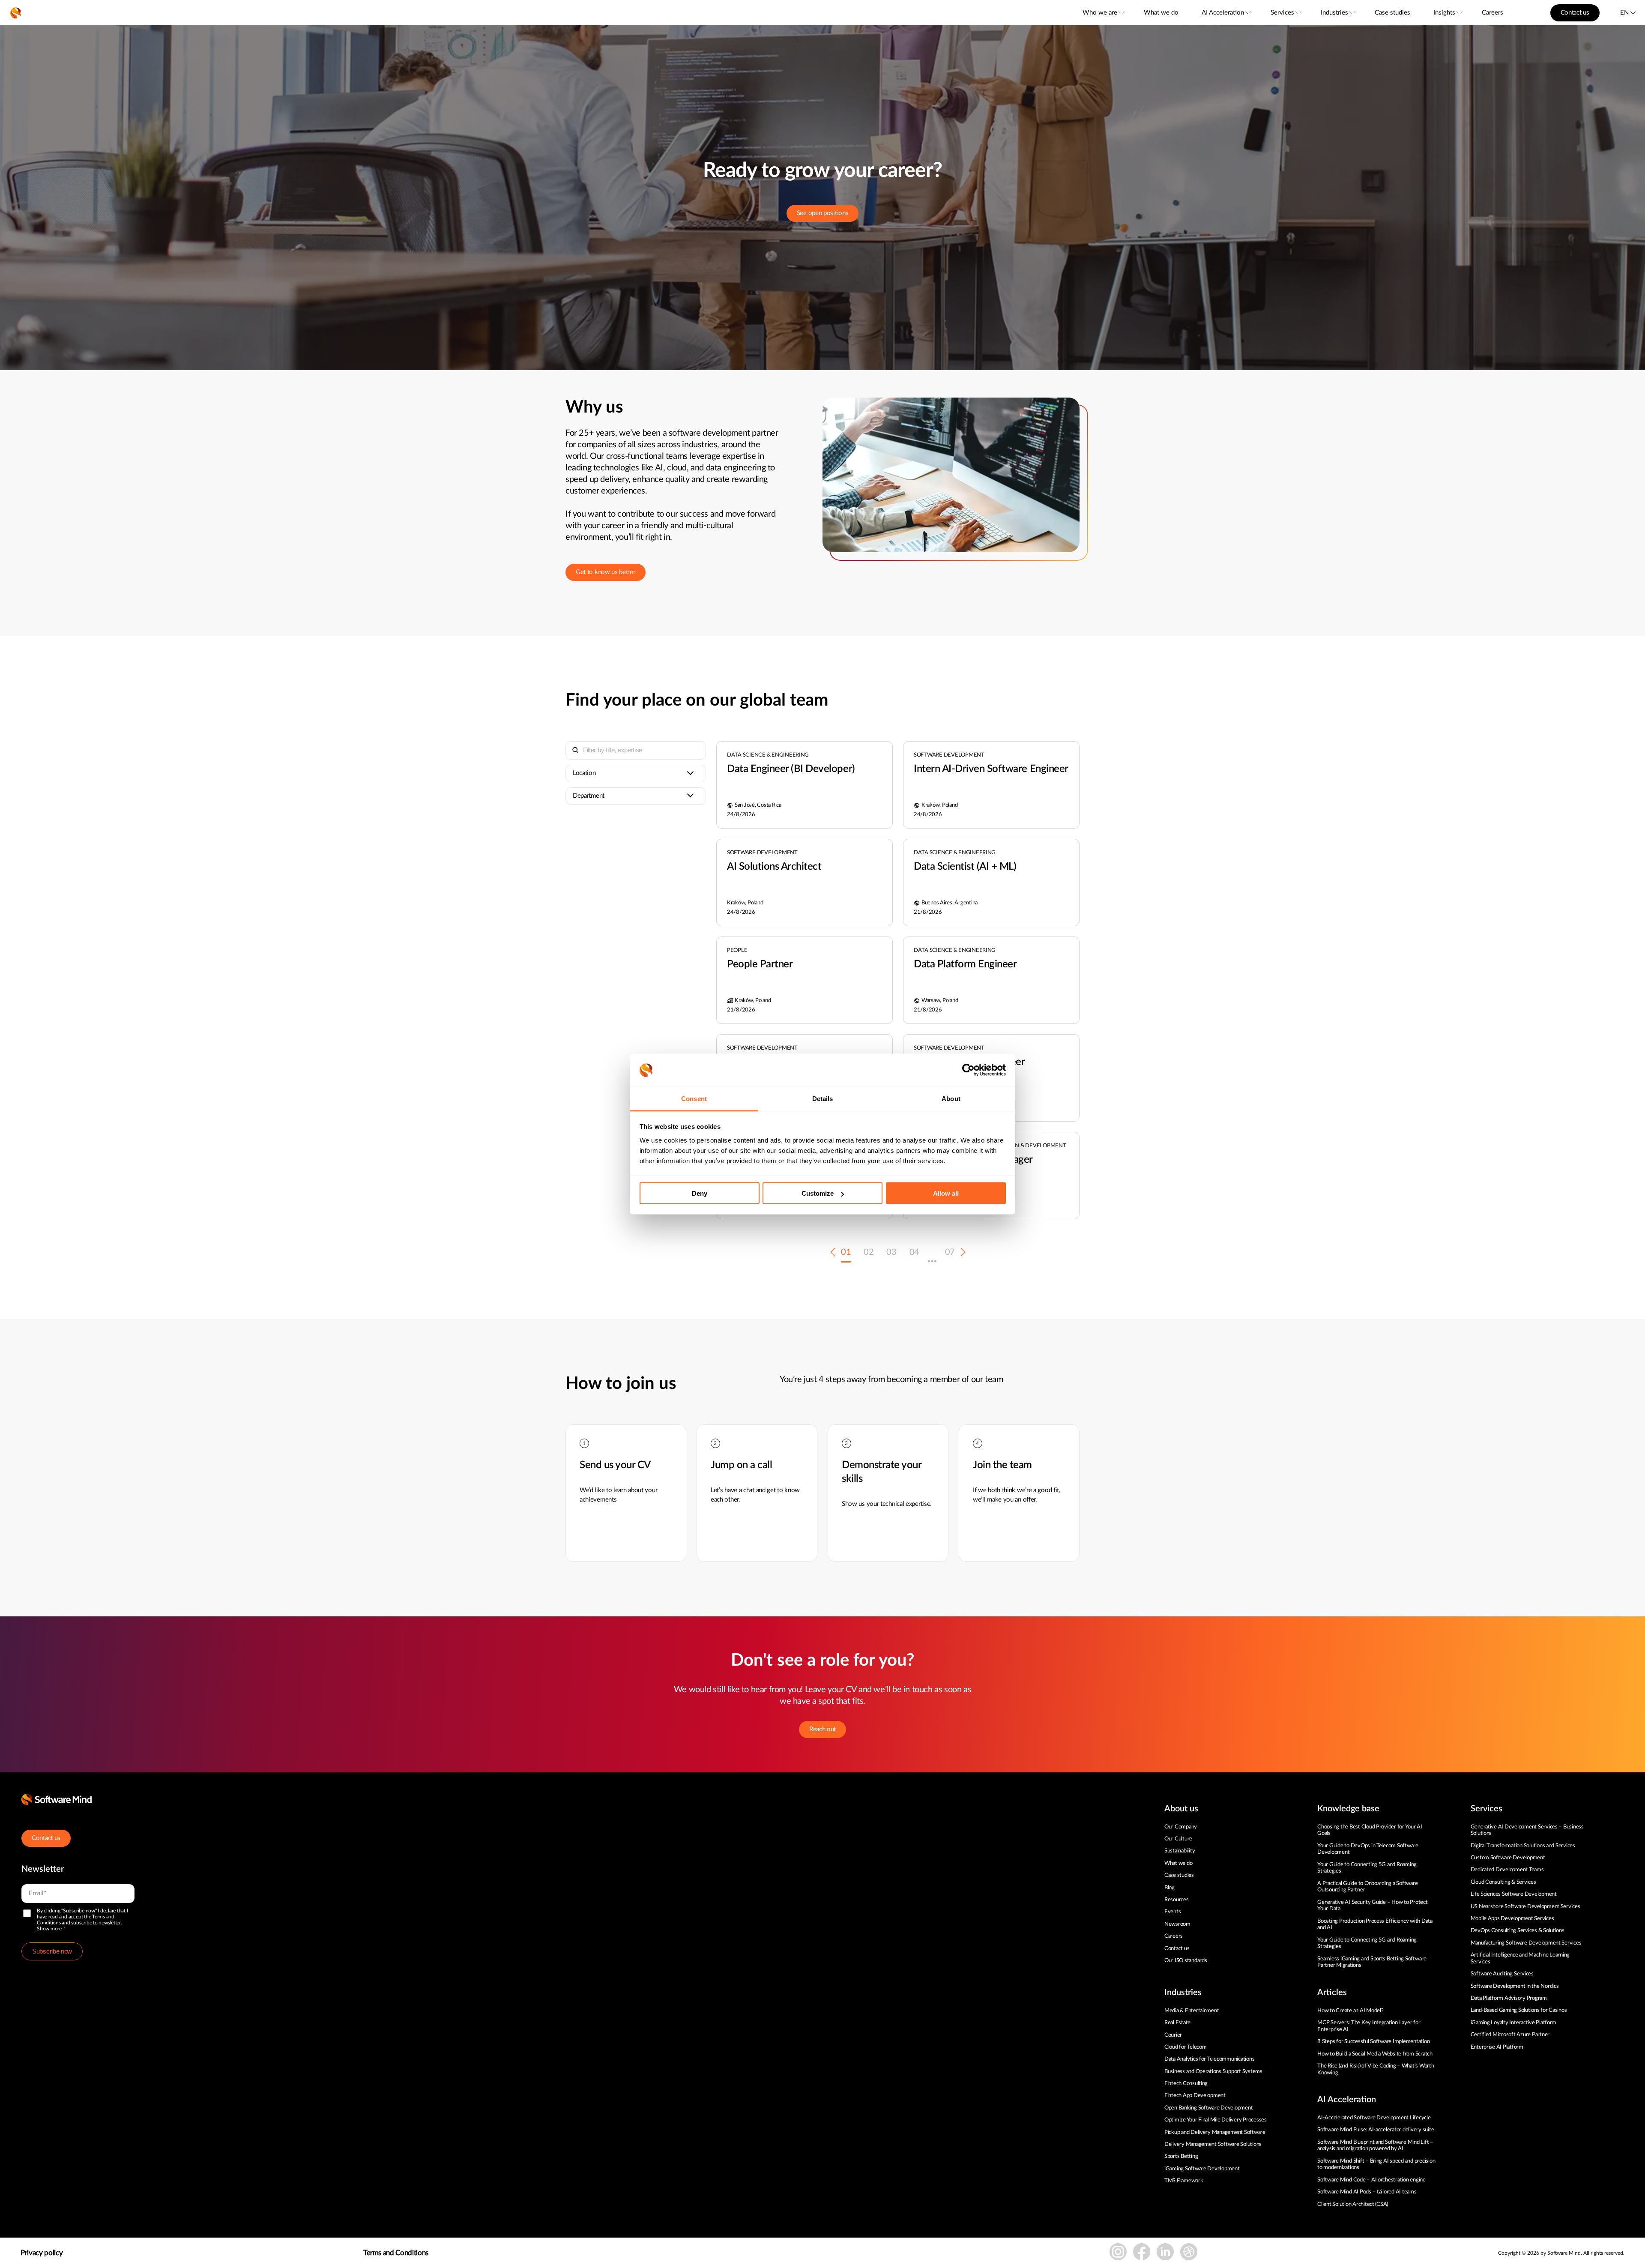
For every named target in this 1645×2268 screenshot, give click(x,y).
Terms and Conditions (396, 2253)
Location (584, 773)
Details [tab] (823, 1098)
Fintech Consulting (1186, 2084)
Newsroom (1177, 1924)
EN (1624, 13)
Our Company (1181, 1827)
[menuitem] (1103, 13)
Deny (700, 1193)
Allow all (946, 1193)
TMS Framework (1184, 2181)
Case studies (1392, 13)
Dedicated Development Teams (1507, 1870)
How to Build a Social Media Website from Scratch (1375, 2054)
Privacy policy (42, 2253)
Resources (1177, 1900)
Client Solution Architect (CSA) (1353, 2204)
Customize (818, 1193)
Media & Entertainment (1192, 2011)
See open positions (823, 213)
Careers (1492, 13)
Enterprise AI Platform (1497, 2047)
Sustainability (1180, 1851)
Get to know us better (606, 572)
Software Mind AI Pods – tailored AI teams (1367, 2192)
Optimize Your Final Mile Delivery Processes (1216, 2120)
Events (1172, 1912)
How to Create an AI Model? (1350, 2011)
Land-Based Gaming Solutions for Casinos (1519, 2010)
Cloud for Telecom (1186, 2047)
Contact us (1575, 13)
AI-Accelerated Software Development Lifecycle (1374, 2118)
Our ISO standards (1186, 1961)
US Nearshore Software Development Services (1525, 1907)
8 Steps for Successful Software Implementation (1374, 2042)
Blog (1169, 1888)
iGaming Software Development (1202, 2169)
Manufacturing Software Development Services (1526, 1943)
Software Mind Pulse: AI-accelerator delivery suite (1376, 2130)
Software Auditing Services (1502, 1974)
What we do (1161, 13)
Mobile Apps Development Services (1512, 1919)
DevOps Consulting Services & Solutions (1518, 1931)
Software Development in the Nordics (1515, 1986)
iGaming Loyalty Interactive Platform (1514, 2023)
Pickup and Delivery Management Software (1215, 2132)
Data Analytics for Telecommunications (1209, 2059)
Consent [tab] (694, 1098)
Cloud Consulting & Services (1503, 1882)
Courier (1173, 2035)
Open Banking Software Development (1208, 2108)
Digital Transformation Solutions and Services (1523, 1846)
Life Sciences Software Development (1514, 1894)
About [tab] (951, 1098)
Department (589, 796)
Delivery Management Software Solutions (1213, 2144)
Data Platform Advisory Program (1509, 1998)
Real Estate (1177, 2023)
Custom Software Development (1508, 1858)
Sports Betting (1181, 2156)
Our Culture (1178, 1839)
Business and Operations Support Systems (1213, 2072)
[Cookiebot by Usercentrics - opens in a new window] (968, 1070)
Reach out (822, 1729)
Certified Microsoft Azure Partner (1510, 2035)
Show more (49, 1929)
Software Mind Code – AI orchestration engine (1371, 2180)
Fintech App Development (1195, 2096)
